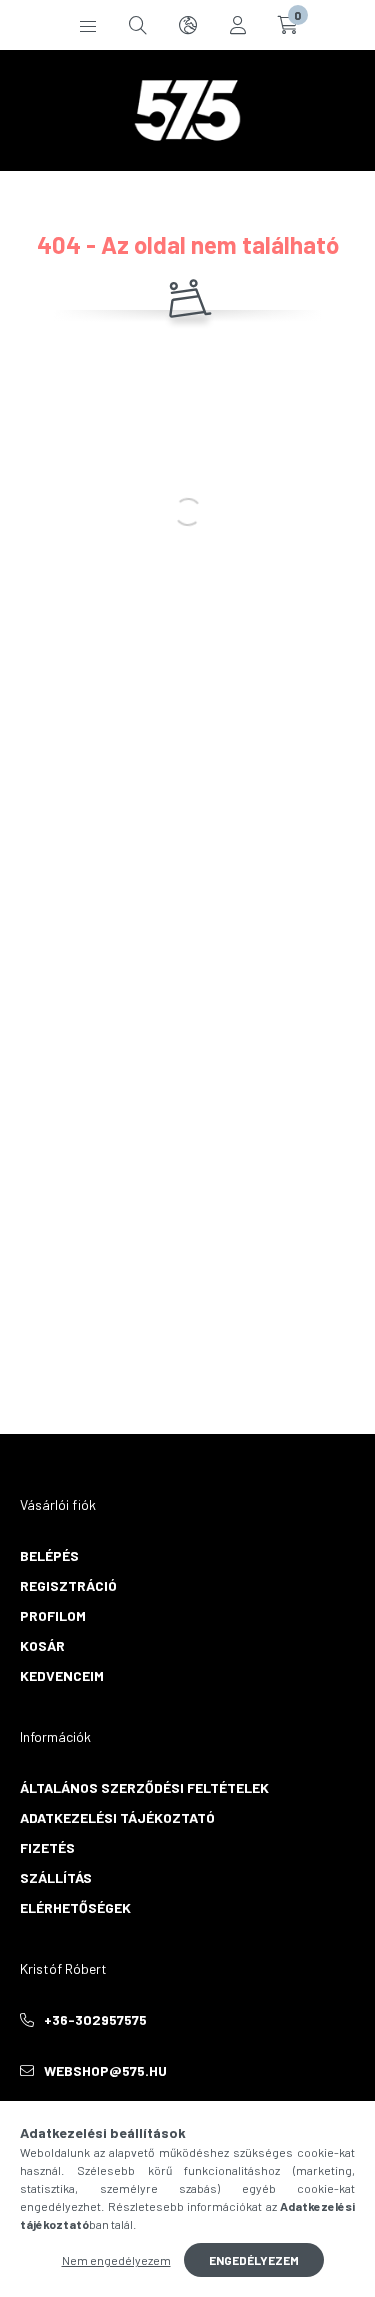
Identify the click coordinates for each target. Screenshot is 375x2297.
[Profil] (238, 25)
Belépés (49, 1555)
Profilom (53, 1615)
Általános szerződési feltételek (144, 1787)
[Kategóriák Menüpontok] (88, 25)
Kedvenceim (62, 1675)
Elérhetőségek (75, 1907)
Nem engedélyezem (116, 2260)
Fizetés (47, 1847)
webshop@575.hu (105, 2070)
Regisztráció (68, 1585)
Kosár (42, 1645)
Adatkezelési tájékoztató (117, 1817)
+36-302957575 (95, 2019)
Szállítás (56, 1877)
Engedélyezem (254, 2260)
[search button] (138, 25)
